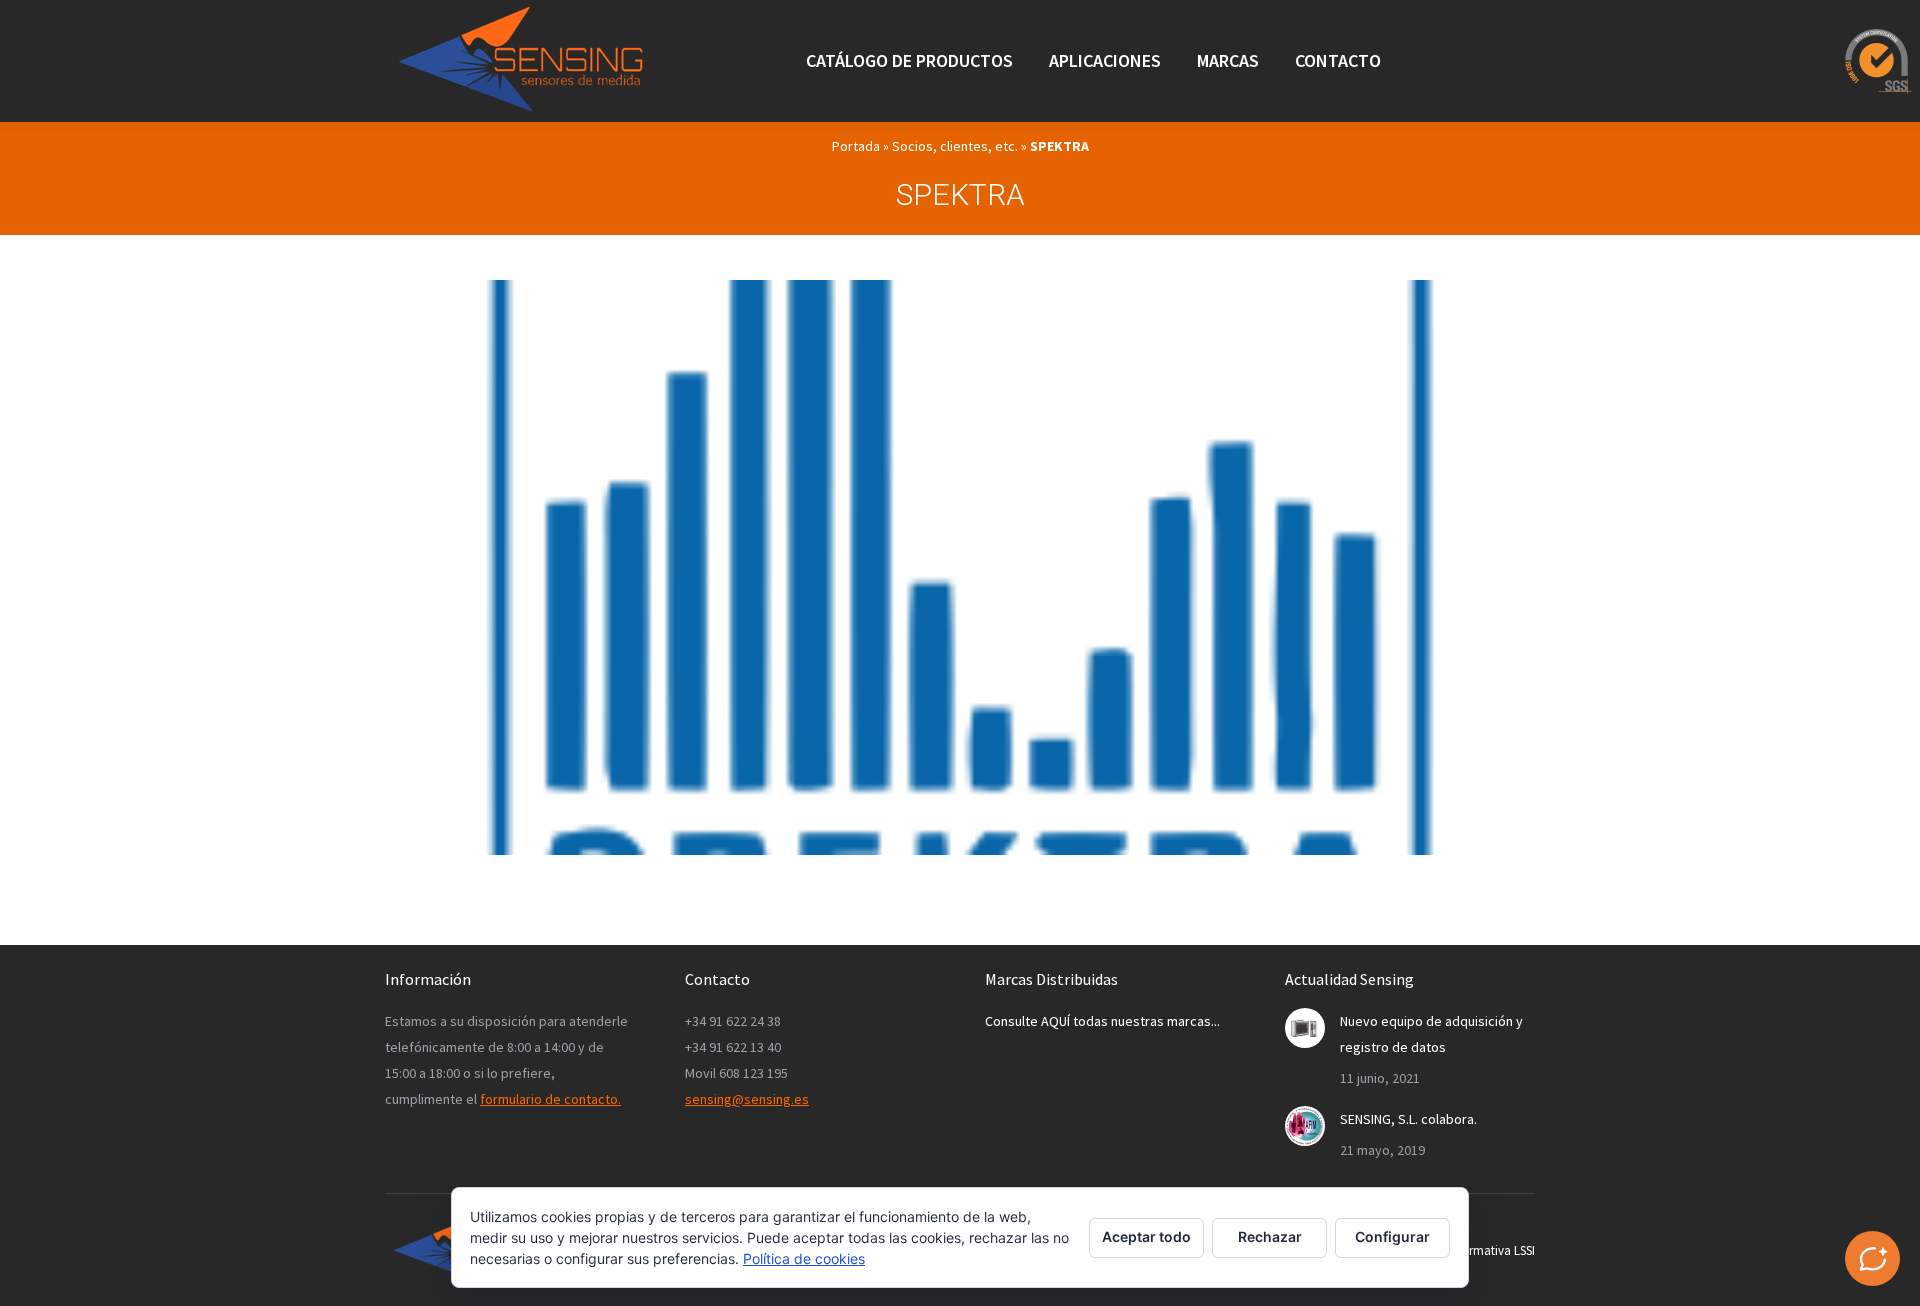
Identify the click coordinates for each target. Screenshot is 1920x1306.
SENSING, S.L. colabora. (1408, 1119)
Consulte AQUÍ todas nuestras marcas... (1102, 1021)
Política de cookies (804, 1258)
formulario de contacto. (550, 1099)
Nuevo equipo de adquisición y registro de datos (1431, 1034)
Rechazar (1270, 1236)
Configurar (1392, 1236)
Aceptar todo (1146, 1236)
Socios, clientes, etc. (955, 146)
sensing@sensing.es (747, 1099)
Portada (856, 146)
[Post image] (1305, 1028)
